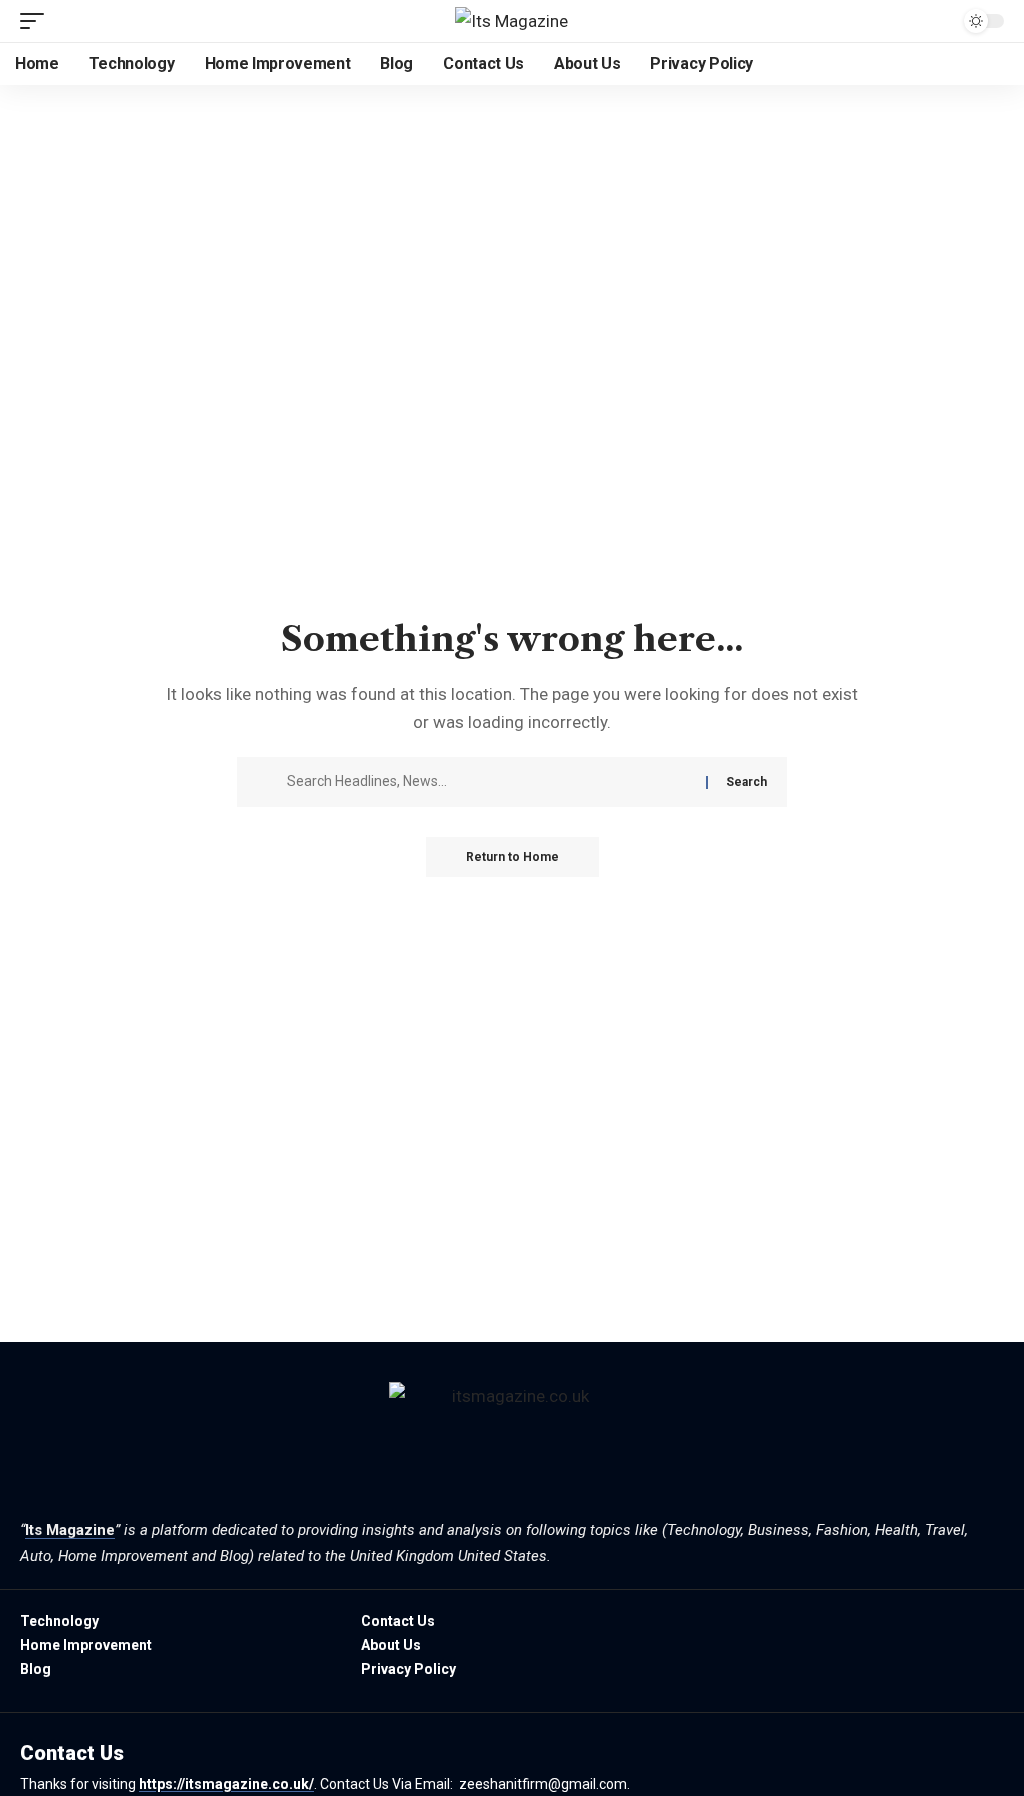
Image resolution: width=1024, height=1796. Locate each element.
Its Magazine (70, 1530)
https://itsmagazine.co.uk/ (226, 1784)
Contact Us (72, 1753)
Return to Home (512, 857)
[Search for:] (489, 782)
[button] (37, 21)
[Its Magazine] (511, 21)
